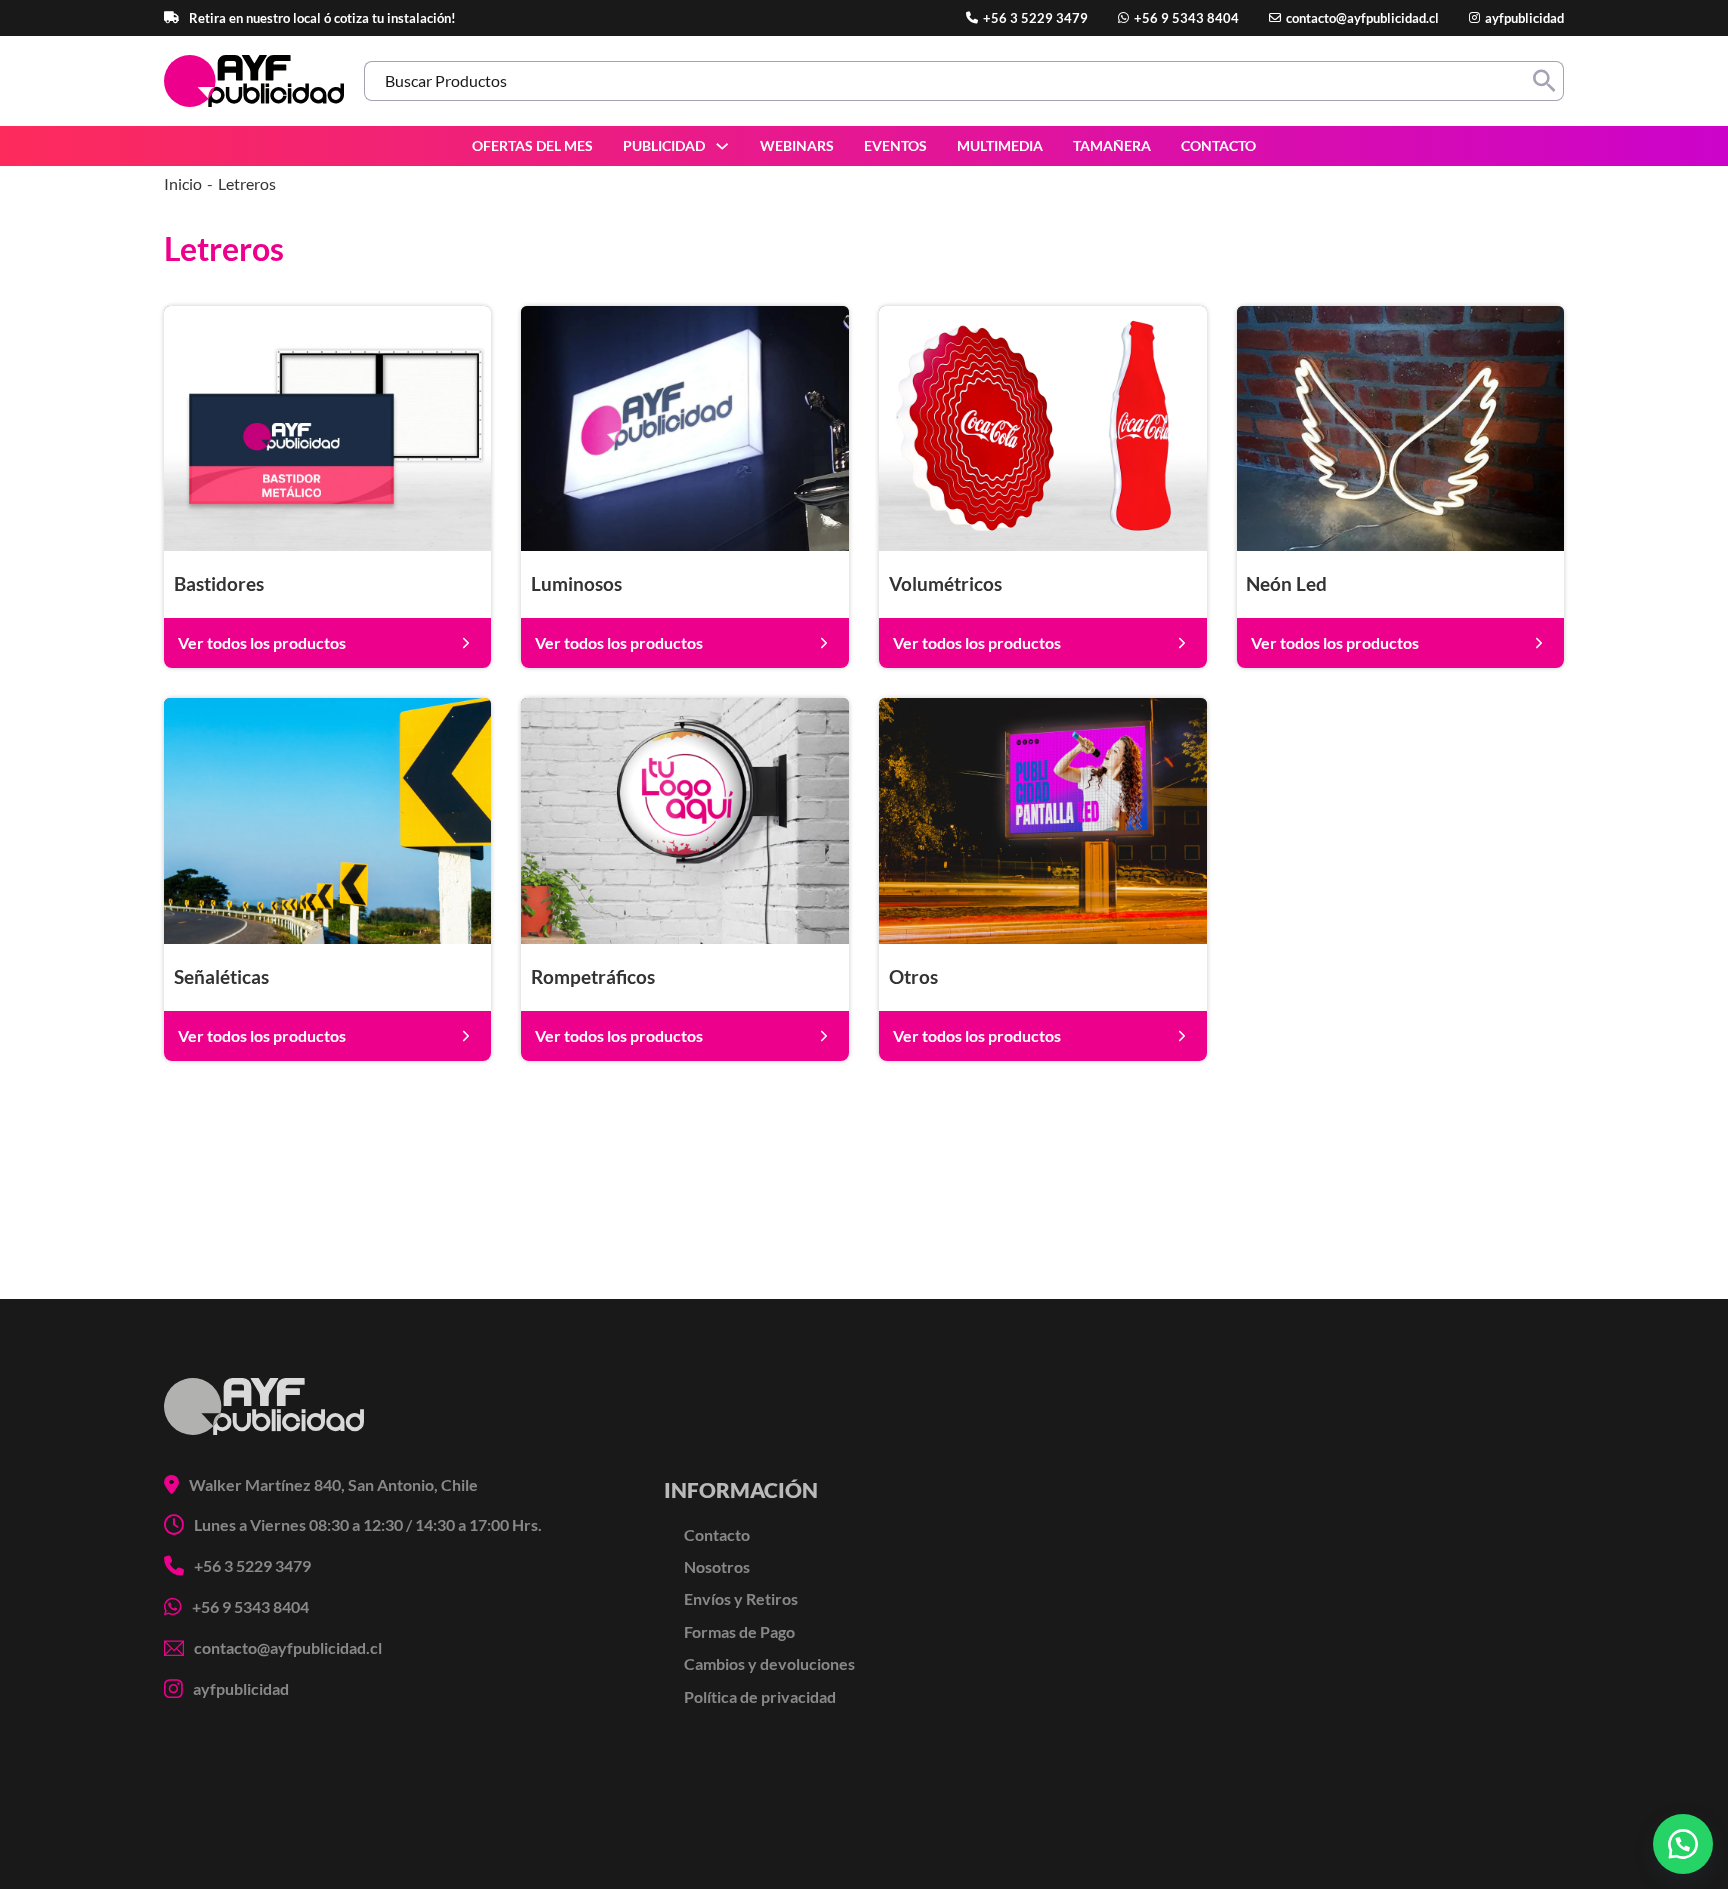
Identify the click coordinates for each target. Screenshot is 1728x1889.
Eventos (895, 145)
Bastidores (219, 583)
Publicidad (664, 145)
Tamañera (1112, 145)
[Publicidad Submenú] (722, 146)
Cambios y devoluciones (769, 1663)
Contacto (1218, 145)
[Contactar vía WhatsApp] (1683, 1844)
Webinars (797, 145)
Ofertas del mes (532, 145)
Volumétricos (945, 583)
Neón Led (1286, 583)
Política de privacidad (760, 1696)
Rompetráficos (593, 976)
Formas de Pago (739, 1631)
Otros (913, 976)
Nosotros (717, 1566)
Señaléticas (221, 976)
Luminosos (576, 583)
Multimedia (1000, 145)
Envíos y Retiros (741, 1598)
